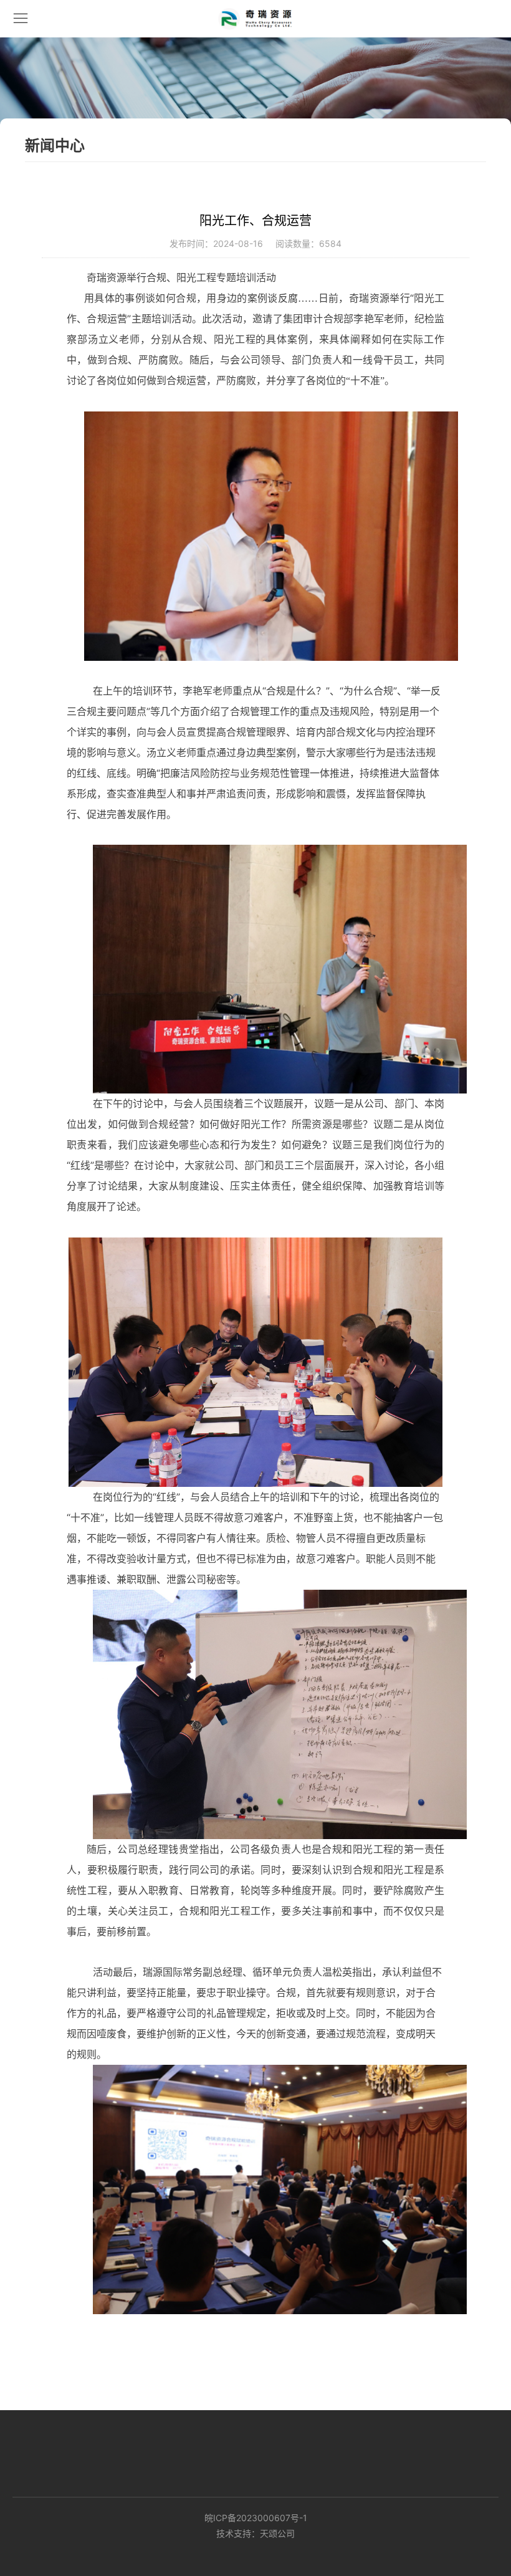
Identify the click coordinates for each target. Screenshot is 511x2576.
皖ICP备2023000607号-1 (256, 2518)
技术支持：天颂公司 (255, 2533)
